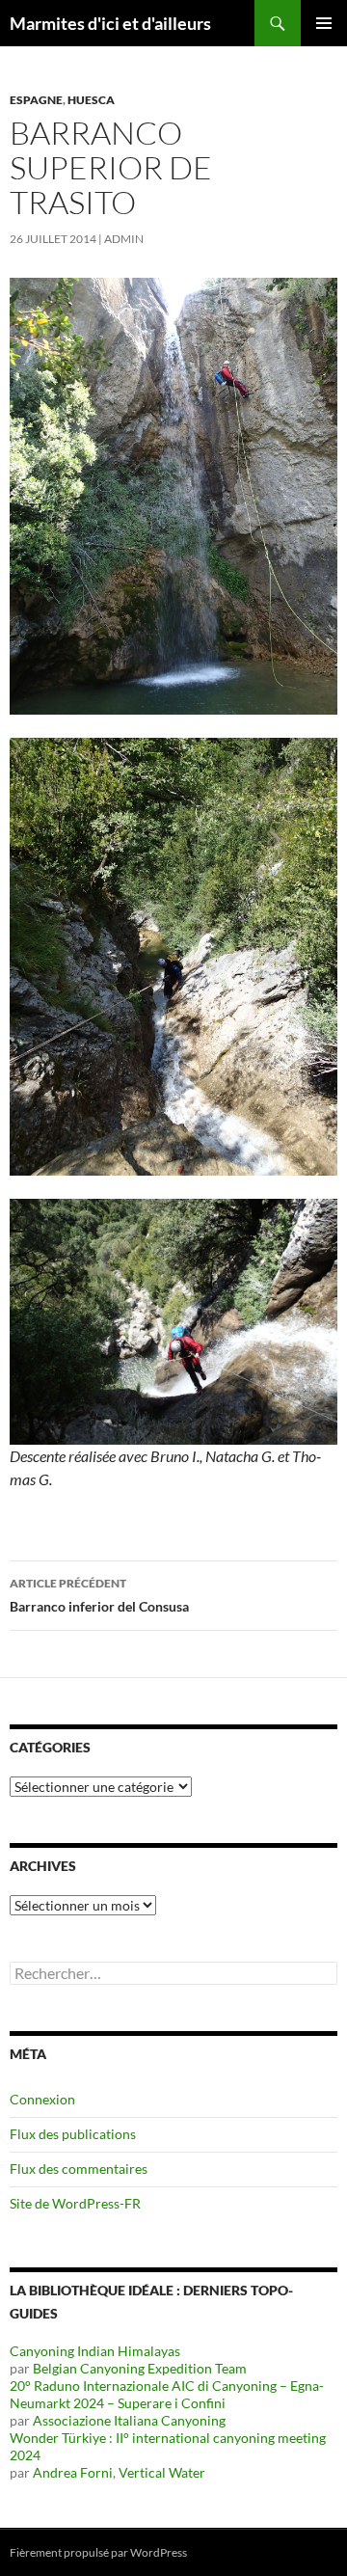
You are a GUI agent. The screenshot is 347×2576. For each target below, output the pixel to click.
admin (124, 239)
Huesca (91, 100)
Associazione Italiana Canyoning (129, 2420)
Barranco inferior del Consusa (99, 1595)
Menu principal (324, 23)
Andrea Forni (73, 2472)
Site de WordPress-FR (75, 2203)
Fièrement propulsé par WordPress (98, 2552)
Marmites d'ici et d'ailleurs (110, 23)
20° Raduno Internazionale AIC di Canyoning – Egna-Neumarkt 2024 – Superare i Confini (167, 2394)
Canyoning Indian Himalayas (95, 2351)
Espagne (36, 100)
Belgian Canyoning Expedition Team (140, 2368)
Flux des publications (73, 2134)
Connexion (42, 2099)
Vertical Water (162, 2472)
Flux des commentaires (79, 2169)
